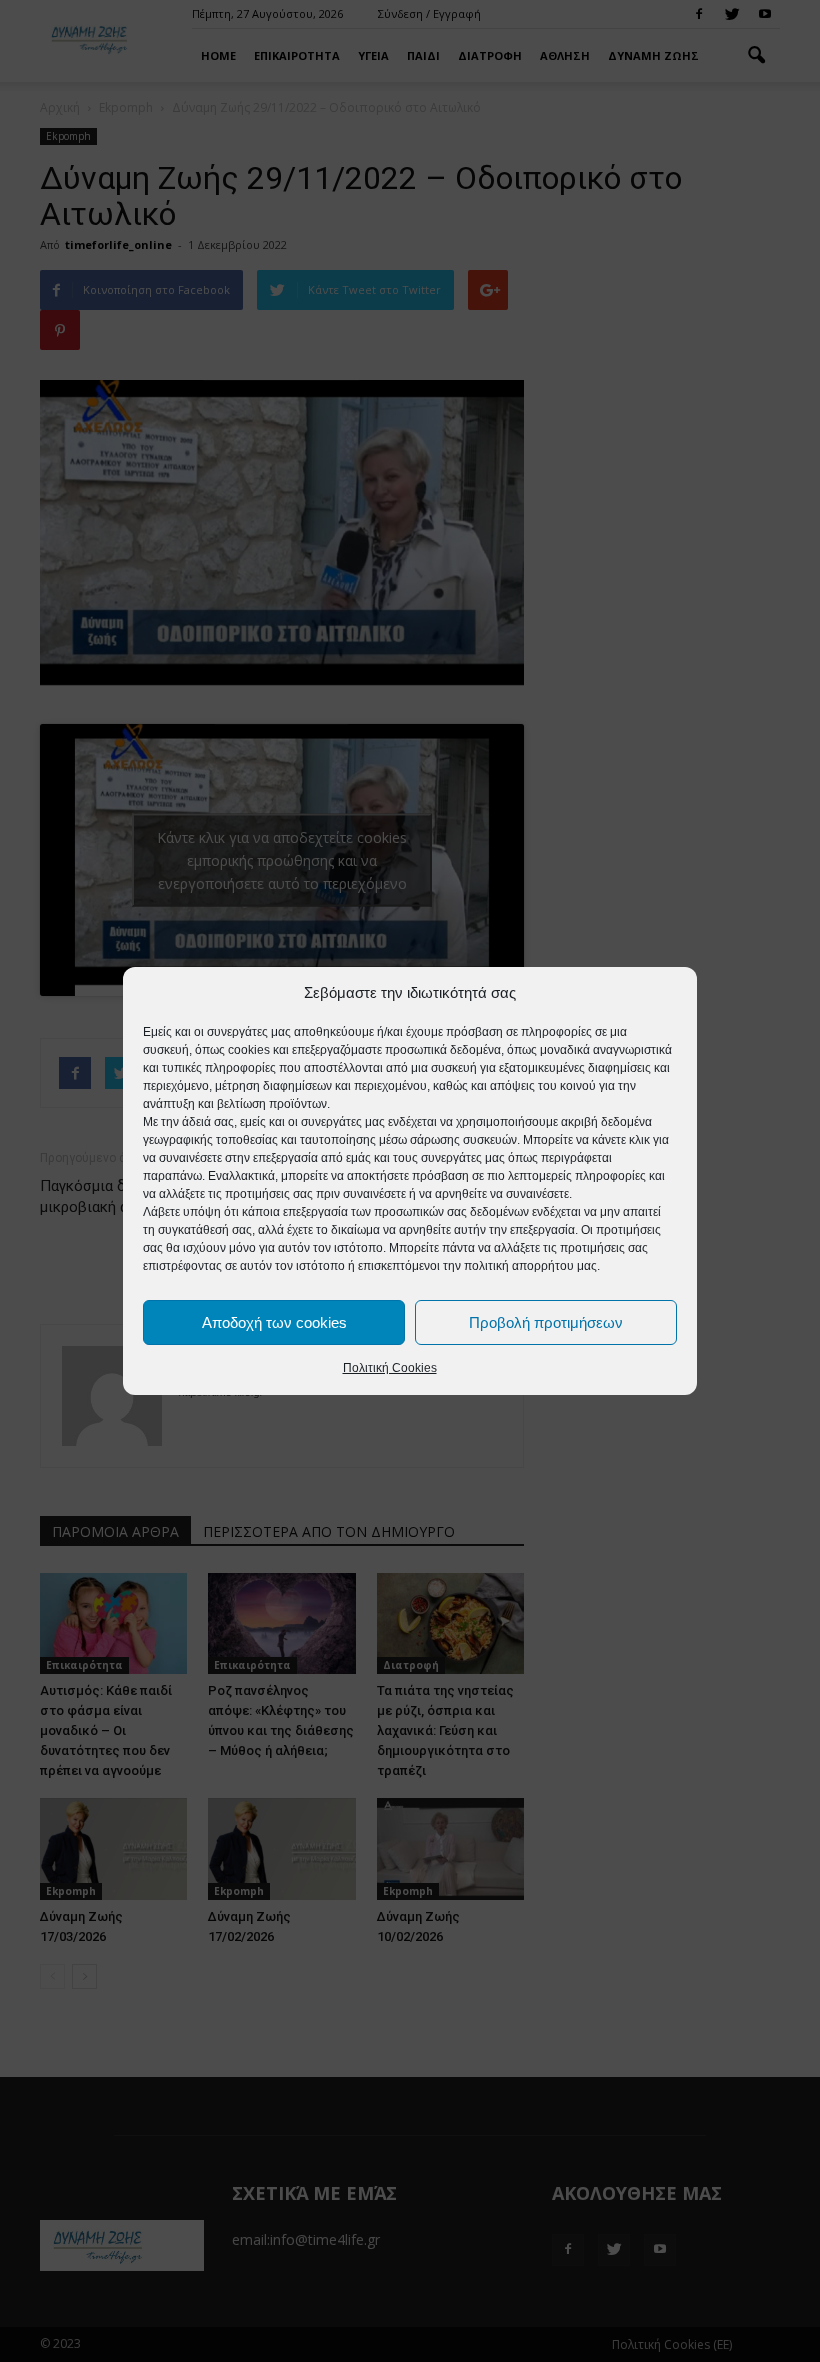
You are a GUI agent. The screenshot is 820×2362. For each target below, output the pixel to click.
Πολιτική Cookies (390, 1368)
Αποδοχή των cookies (274, 1322)
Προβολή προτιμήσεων (546, 1322)
